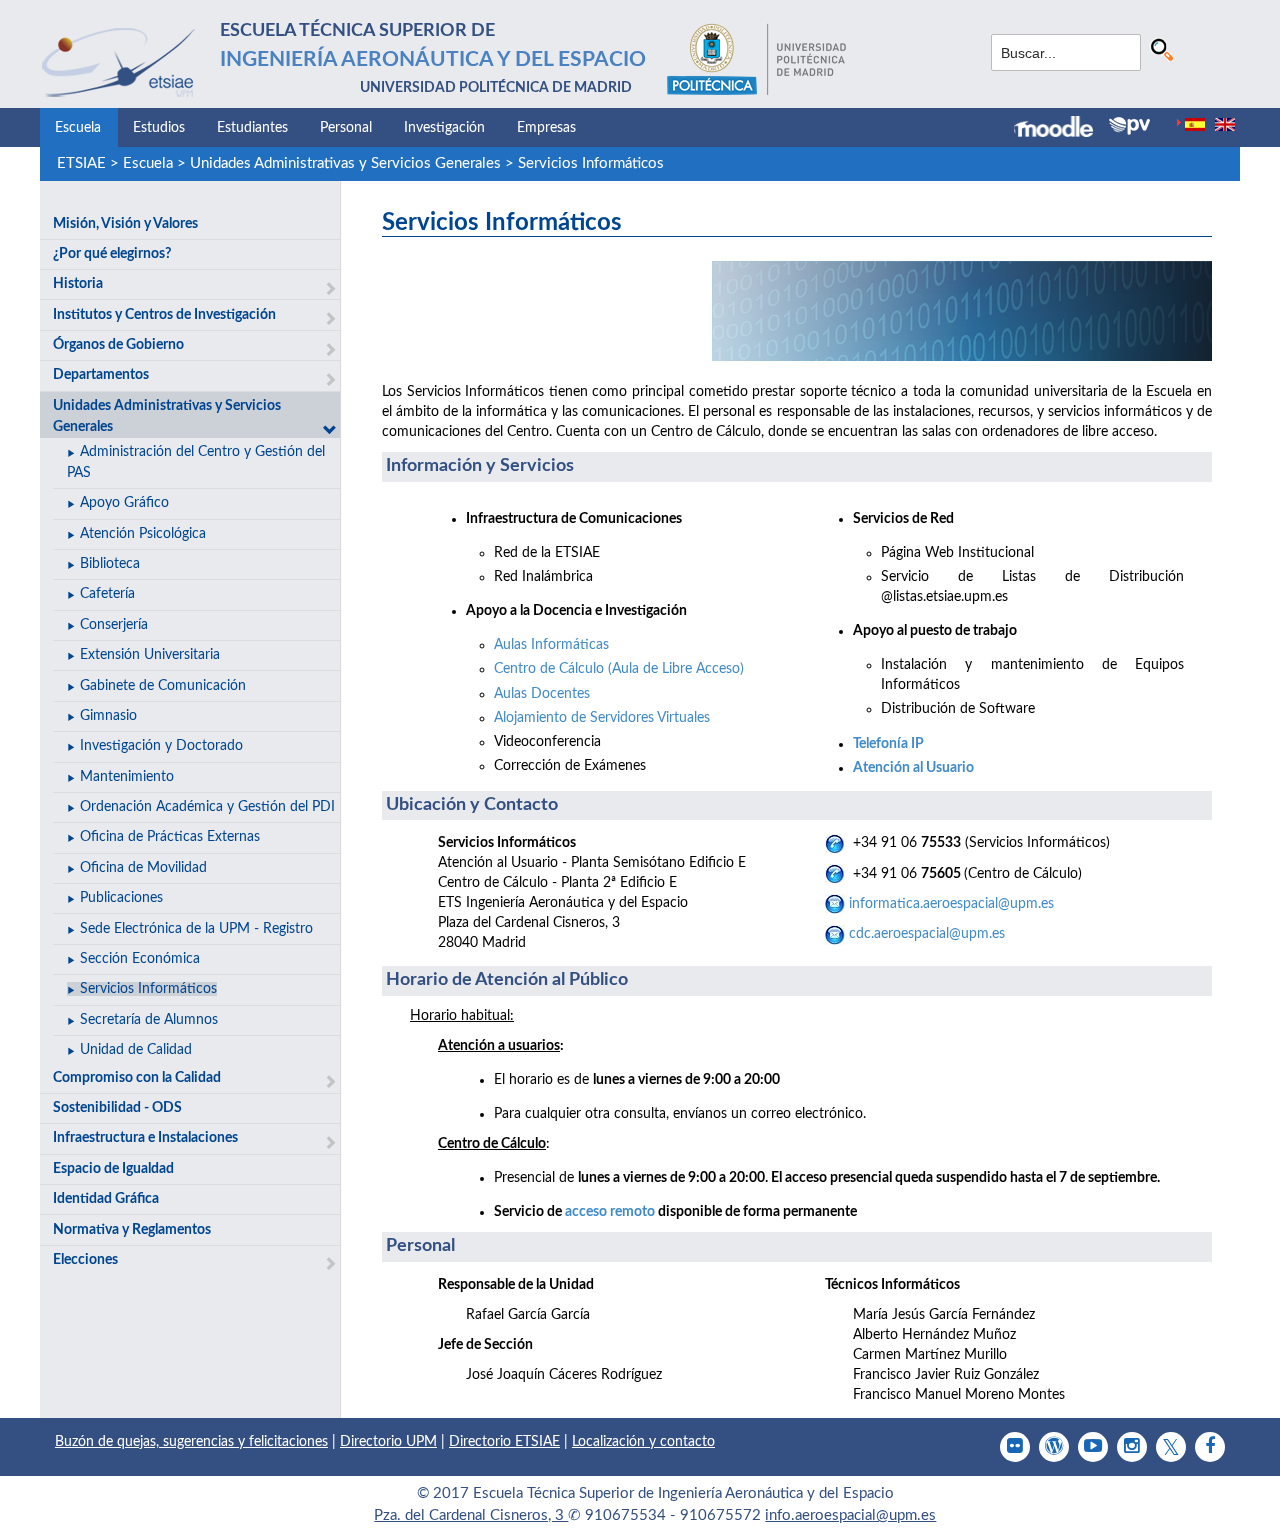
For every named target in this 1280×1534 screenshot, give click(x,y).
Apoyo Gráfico (124, 503)
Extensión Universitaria (150, 655)
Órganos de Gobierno (118, 345)
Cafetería (107, 594)
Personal (346, 128)
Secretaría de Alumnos (149, 1020)
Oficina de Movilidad (143, 868)
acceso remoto (610, 1212)
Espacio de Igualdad (113, 1169)
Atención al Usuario (913, 768)
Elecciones (85, 1260)
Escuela (78, 128)
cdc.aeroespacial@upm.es (927, 934)
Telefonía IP (888, 744)
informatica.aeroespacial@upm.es (951, 904)
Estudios (159, 128)
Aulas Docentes (542, 694)
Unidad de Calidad (136, 1050)
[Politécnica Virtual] (1129, 126)
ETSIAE (81, 163)
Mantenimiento (127, 777)
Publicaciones (121, 898)
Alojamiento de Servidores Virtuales (602, 718)
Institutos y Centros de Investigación (164, 315)
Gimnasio (108, 716)
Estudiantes (252, 128)
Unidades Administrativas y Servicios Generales (345, 163)
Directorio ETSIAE (504, 1442)
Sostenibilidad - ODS (117, 1108)
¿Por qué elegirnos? (112, 254)
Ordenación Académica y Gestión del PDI (207, 807)
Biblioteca (110, 564)
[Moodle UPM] (1061, 129)
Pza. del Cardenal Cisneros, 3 (471, 1515)
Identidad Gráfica (106, 1199)
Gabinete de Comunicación (163, 686)
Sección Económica (140, 959)
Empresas (546, 128)
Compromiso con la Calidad (137, 1078)
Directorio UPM (388, 1442)
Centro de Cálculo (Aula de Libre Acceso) (619, 669)
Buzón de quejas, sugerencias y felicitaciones (191, 1442)
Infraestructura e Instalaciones (145, 1138)
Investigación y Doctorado (161, 746)
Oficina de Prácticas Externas (170, 837)
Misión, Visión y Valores (125, 224)
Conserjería (114, 625)
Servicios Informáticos (591, 163)
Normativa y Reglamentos (132, 1230)
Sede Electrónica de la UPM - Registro (196, 929)
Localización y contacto (643, 1442)
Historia (78, 284)
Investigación (444, 128)
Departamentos (101, 375)
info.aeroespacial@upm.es (850, 1515)
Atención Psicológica (143, 534)
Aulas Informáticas (551, 645)
